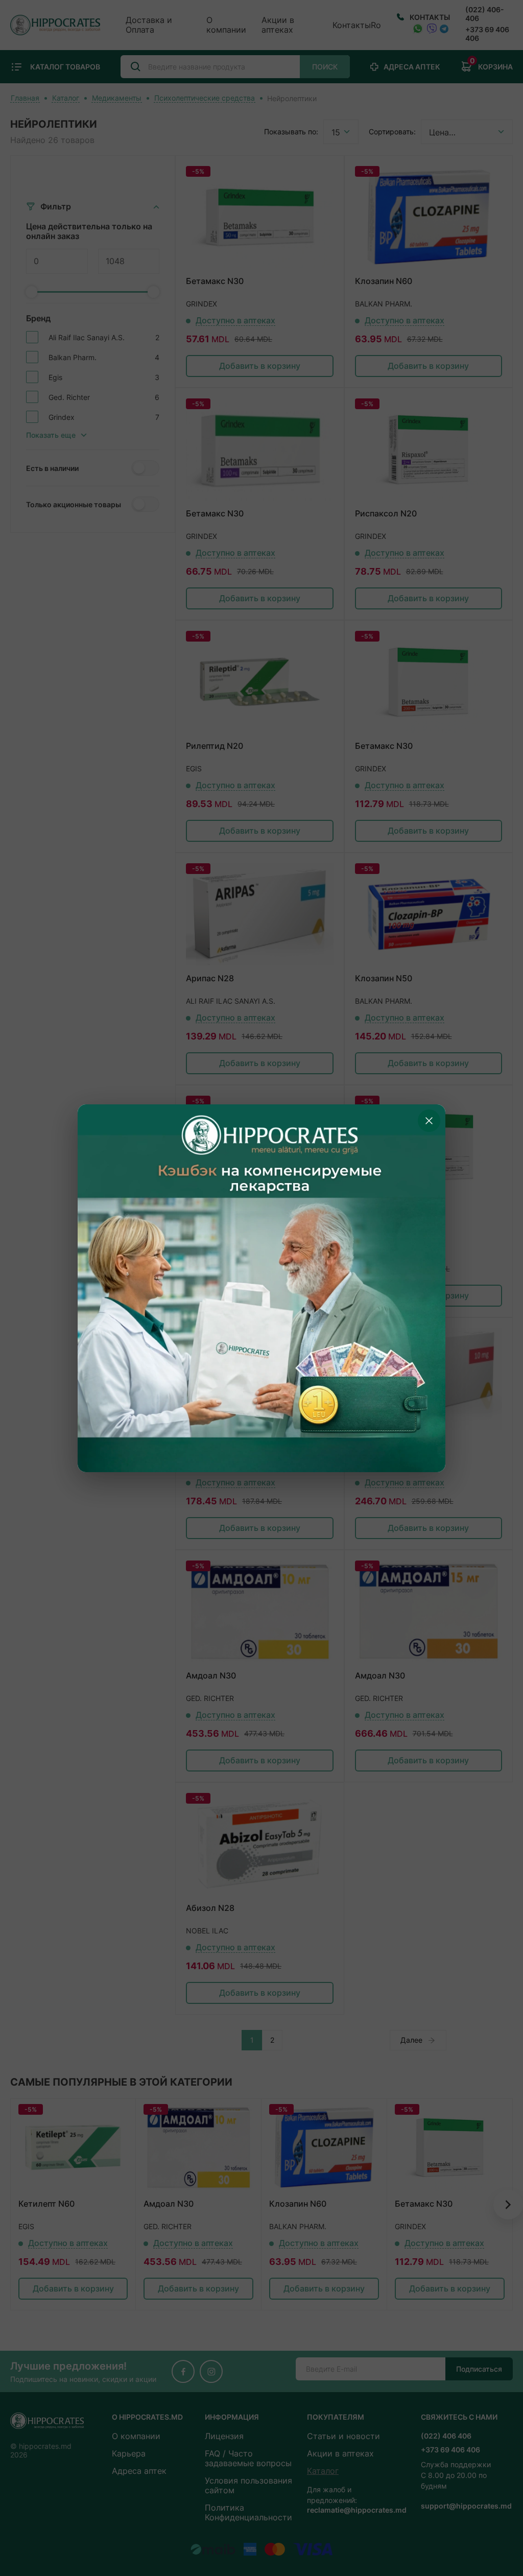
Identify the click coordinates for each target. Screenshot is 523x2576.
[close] (429, 1121)
